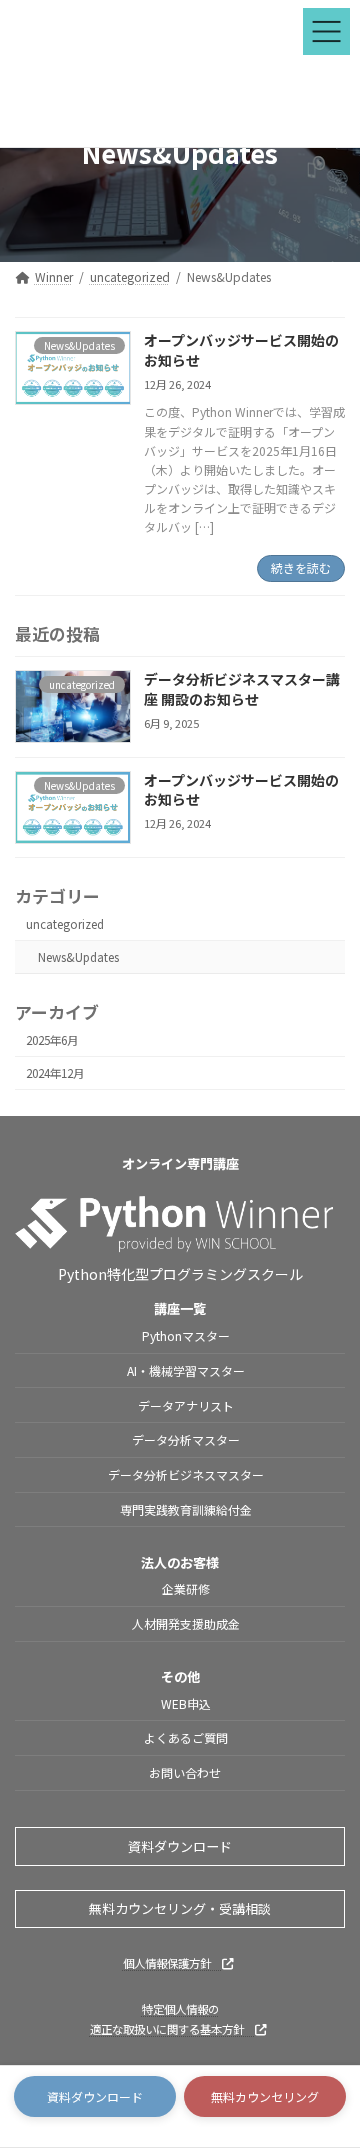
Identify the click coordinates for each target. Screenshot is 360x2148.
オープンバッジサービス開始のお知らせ (241, 350)
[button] (95, 2096)
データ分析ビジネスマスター (186, 1474)
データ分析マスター (186, 1440)
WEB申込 (186, 1703)
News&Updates (78, 957)
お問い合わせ (186, 1772)
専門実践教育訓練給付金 (186, 1509)
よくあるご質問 (186, 1738)
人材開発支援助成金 (186, 1623)
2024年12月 (55, 1073)
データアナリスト (186, 1405)
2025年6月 (52, 1040)
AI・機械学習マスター (186, 1370)
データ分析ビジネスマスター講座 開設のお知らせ (242, 689)
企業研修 (186, 1589)
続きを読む (301, 567)
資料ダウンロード (180, 1846)
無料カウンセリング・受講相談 (180, 1908)
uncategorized (65, 924)
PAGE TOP (329, 2065)
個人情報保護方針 (172, 1963)
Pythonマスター (186, 1335)
